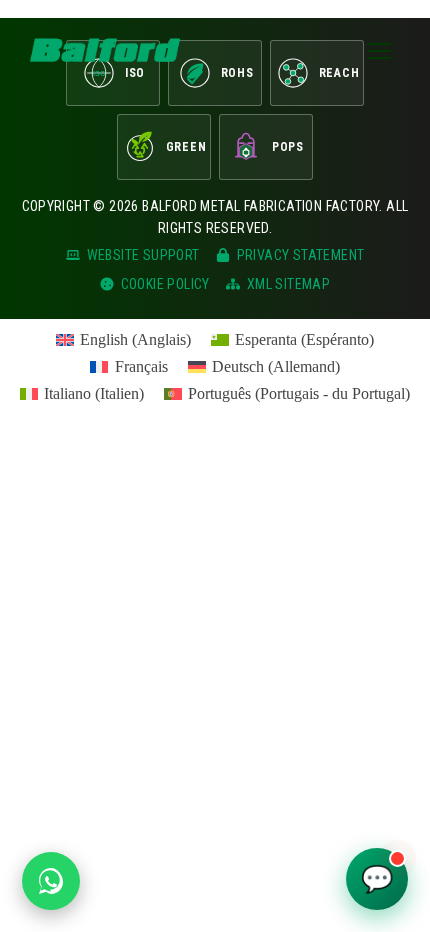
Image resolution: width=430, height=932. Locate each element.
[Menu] (379, 50)
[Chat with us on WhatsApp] (51, 881)
